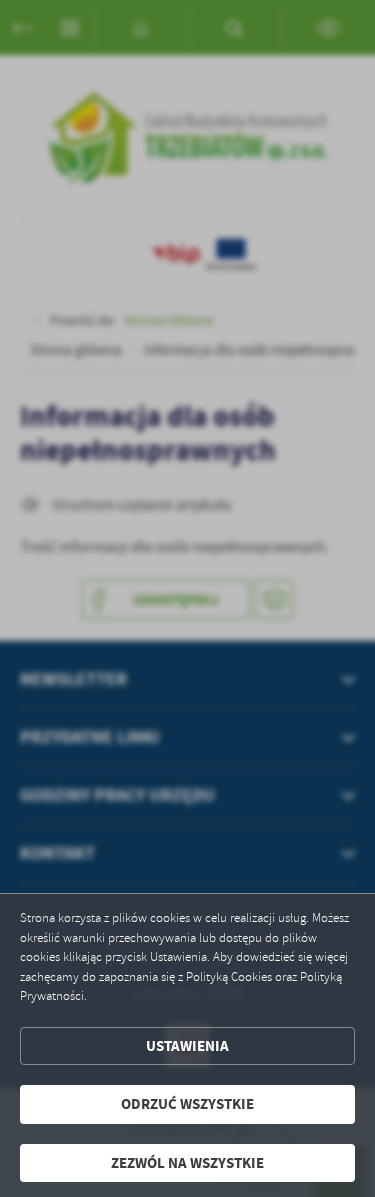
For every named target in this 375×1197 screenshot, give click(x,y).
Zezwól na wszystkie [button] (187, 1163)
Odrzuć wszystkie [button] (187, 1104)
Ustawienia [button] (187, 1046)
